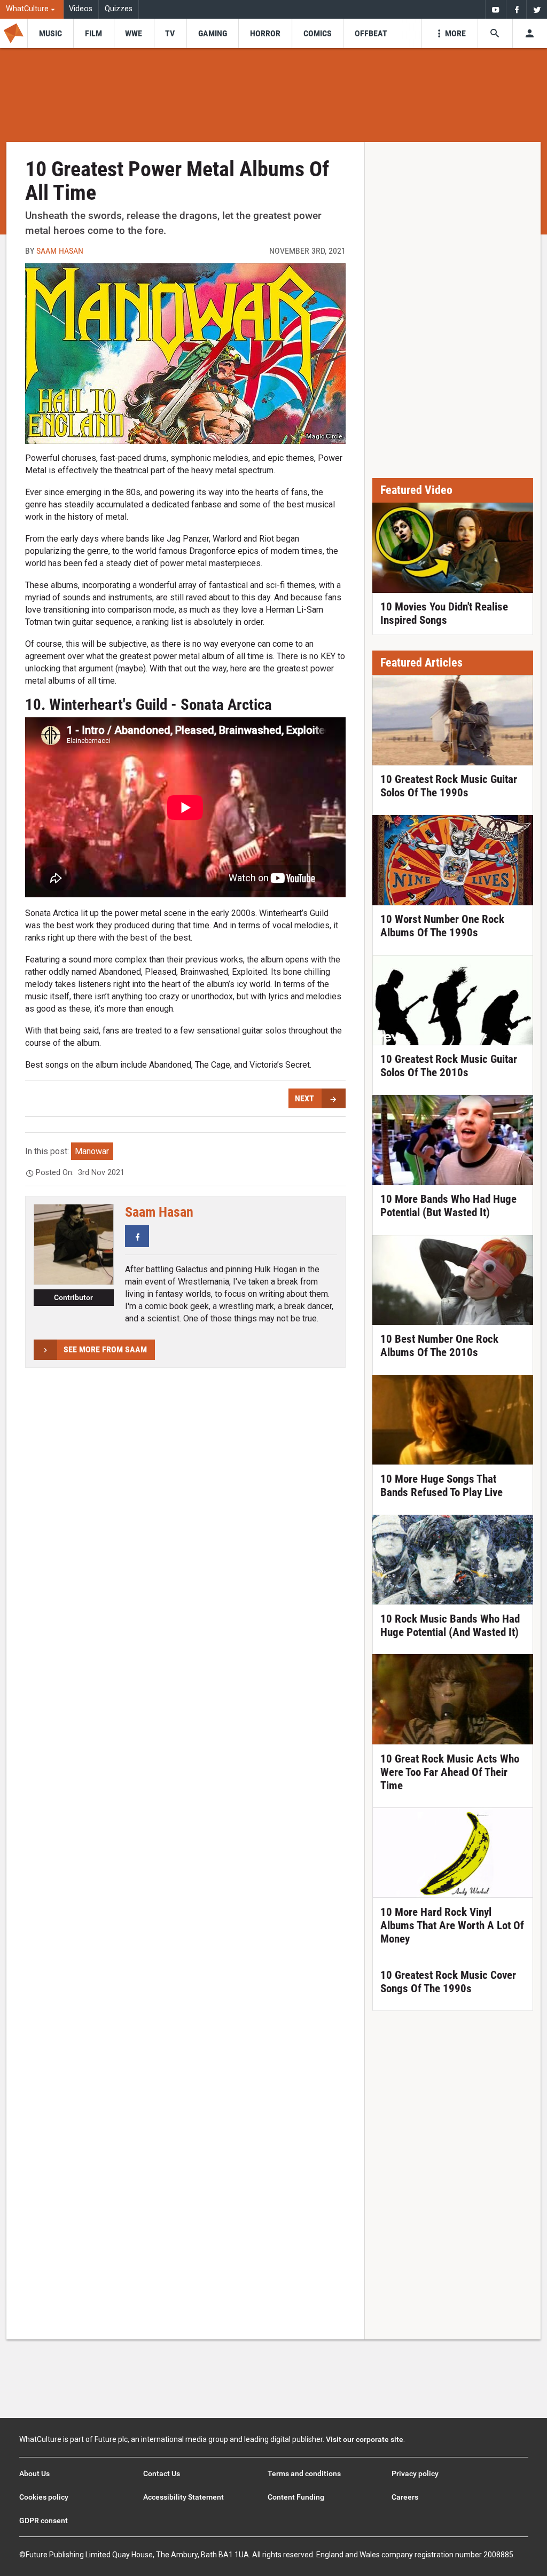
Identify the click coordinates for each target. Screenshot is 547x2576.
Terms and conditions (304, 2473)
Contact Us (162, 2473)
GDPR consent (44, 2520)
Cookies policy (44, 2497)
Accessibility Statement (183, 2497)
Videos (81, 9)
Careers (405, 2497)
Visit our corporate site (365, 2439)
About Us (34, 2473)
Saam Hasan (60, 251)
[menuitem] (32, 9)
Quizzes (119, 9)
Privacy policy (415, 2473)
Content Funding (296, 2497)
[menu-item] (50, 33)
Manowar (92, 1151)
